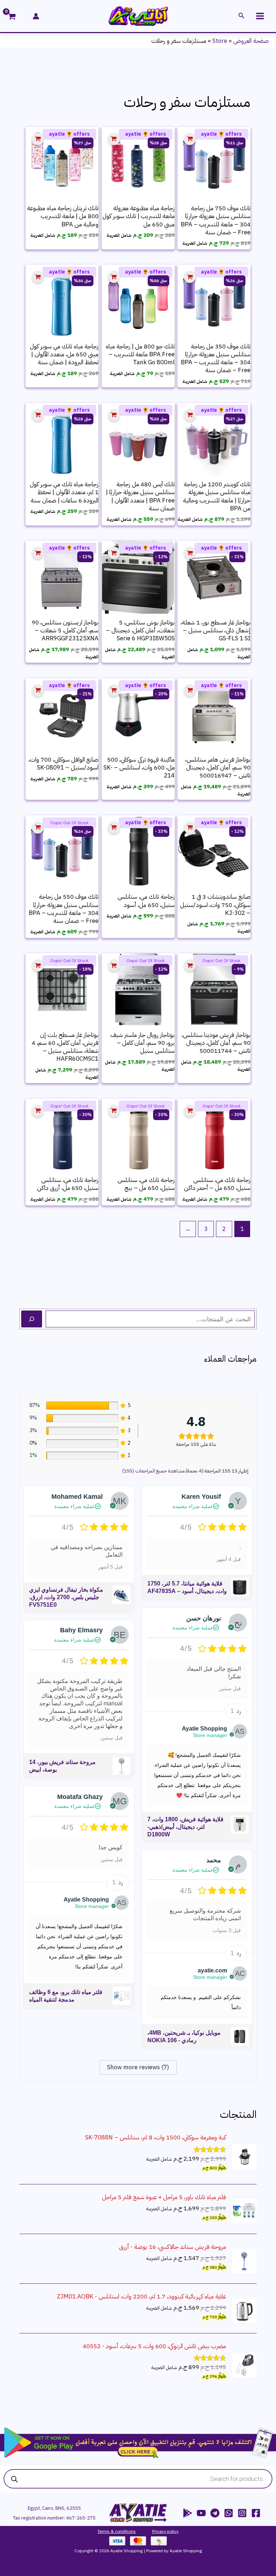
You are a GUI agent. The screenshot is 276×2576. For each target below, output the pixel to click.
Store (220, 41)
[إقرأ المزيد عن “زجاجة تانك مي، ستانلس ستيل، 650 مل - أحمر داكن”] (190, 1111)
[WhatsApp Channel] (229, 2513)
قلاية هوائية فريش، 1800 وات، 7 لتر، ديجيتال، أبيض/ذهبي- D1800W (185, 1827)
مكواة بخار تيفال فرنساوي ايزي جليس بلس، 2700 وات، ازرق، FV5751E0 (66, 1597)
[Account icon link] (36, 16)
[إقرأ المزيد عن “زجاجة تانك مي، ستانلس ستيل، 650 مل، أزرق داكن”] (38, 1111)
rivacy (160, 2531)
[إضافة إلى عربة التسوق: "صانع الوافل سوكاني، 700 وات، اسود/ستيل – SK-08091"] (38, 691)
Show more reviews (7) (138, 2067)
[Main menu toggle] (260, 16)
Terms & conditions (117, 2531)
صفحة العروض (251, 41)
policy (172, 2531)
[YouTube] (201, 2513)
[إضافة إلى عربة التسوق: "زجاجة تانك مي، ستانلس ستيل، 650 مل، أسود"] (114, 828)
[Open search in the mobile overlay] (138, 2479)
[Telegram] (215, 2513)
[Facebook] (256, 2513)
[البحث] (32, 1319)
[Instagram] (242, 2513)
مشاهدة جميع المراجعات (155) (153, 1471)
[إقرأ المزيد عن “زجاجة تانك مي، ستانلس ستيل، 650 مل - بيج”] (114, 1111)
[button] (241, 16)
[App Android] (188, 2513)
